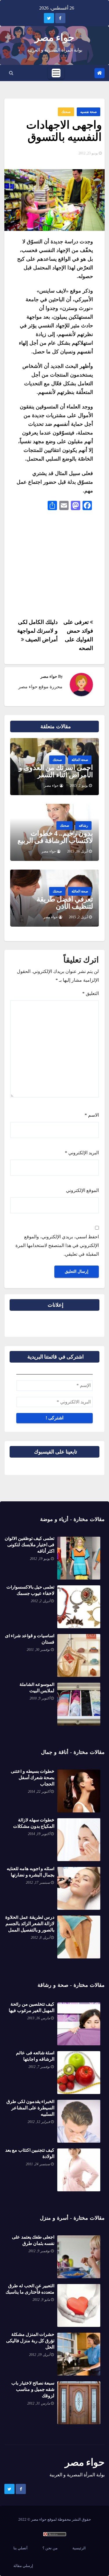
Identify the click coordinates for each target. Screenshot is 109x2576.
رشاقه (83, 826)
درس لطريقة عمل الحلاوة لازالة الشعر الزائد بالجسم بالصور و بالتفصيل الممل (30, 1924)
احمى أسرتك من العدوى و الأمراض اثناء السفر (56, 771)
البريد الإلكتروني (82, 1153)
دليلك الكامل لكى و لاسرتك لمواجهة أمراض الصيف (37, 631)
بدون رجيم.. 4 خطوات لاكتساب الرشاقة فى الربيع (55, 837)
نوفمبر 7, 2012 (39, 2067)
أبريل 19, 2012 (40, 2355)
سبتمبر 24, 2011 (38, 2164)
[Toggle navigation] (56, 73)
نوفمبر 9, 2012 (39, 2251)
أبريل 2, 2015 (78, 917)
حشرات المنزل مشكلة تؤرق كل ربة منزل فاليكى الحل (30, 2341)
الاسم (92, 1115)
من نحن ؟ (50, 2548)
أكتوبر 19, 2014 (39, 1834)
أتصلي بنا (20, 2548)
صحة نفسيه (89, 112)
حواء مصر (54, 38)
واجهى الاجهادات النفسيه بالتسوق (64, 131)
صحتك (66, 112)
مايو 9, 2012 (41, 2300)
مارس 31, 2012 (39, 2403)
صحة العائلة (80, 760)
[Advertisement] (57, 566)
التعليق (91, 993)
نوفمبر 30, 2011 (38, 1650)
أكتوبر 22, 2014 (39, 1792)
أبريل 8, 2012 (40, 1938)
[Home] (100, 73)
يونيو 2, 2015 (79, 786)
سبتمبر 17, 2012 (38, 1883)
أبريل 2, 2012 (40, 1601)
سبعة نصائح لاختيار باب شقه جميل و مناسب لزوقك (33, 2389)
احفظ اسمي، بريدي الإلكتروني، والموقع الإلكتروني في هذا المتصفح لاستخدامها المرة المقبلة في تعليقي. (57, 1245)
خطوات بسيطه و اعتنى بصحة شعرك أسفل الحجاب (33, 1778)
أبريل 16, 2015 (78, 851)
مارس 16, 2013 (39, 2018)
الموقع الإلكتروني (82, 1190)
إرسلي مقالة (23, 2566)
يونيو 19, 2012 (40, 1559)
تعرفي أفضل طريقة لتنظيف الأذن (65, 903)
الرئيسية (79, 2548)
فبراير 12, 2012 (39, 2122)
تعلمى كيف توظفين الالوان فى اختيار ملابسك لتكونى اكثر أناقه (30, 1545)
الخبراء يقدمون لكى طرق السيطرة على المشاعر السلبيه (30, 2108)
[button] (11, 73)
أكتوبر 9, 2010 (40, 1698)
